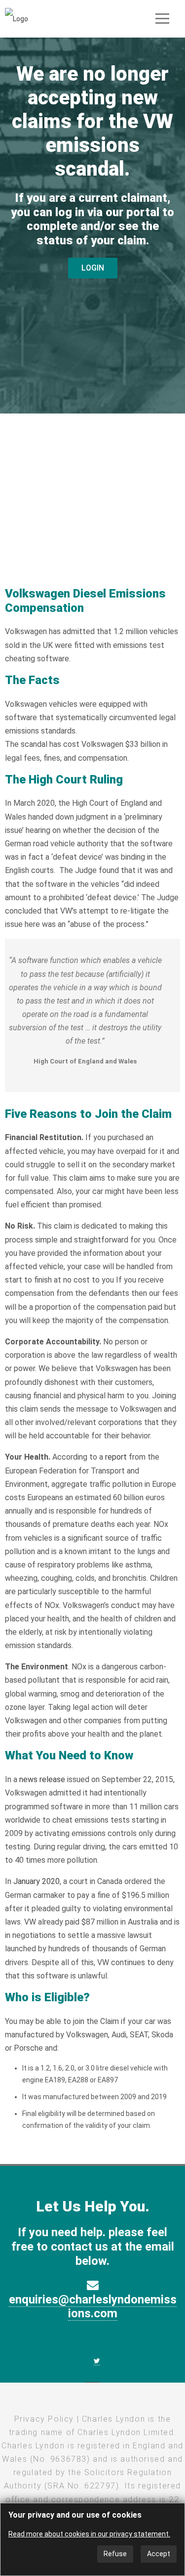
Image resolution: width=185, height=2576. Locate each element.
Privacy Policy (44, 2419)
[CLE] (17, 18)
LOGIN (93, 268)
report (116, 1457)
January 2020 (37, 1881)
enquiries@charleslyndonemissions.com (93, 2307)
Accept (159, 2554)
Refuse (115, 2554)
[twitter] (97, 2361)
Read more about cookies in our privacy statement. (89, 2534)
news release (42, 1779)
